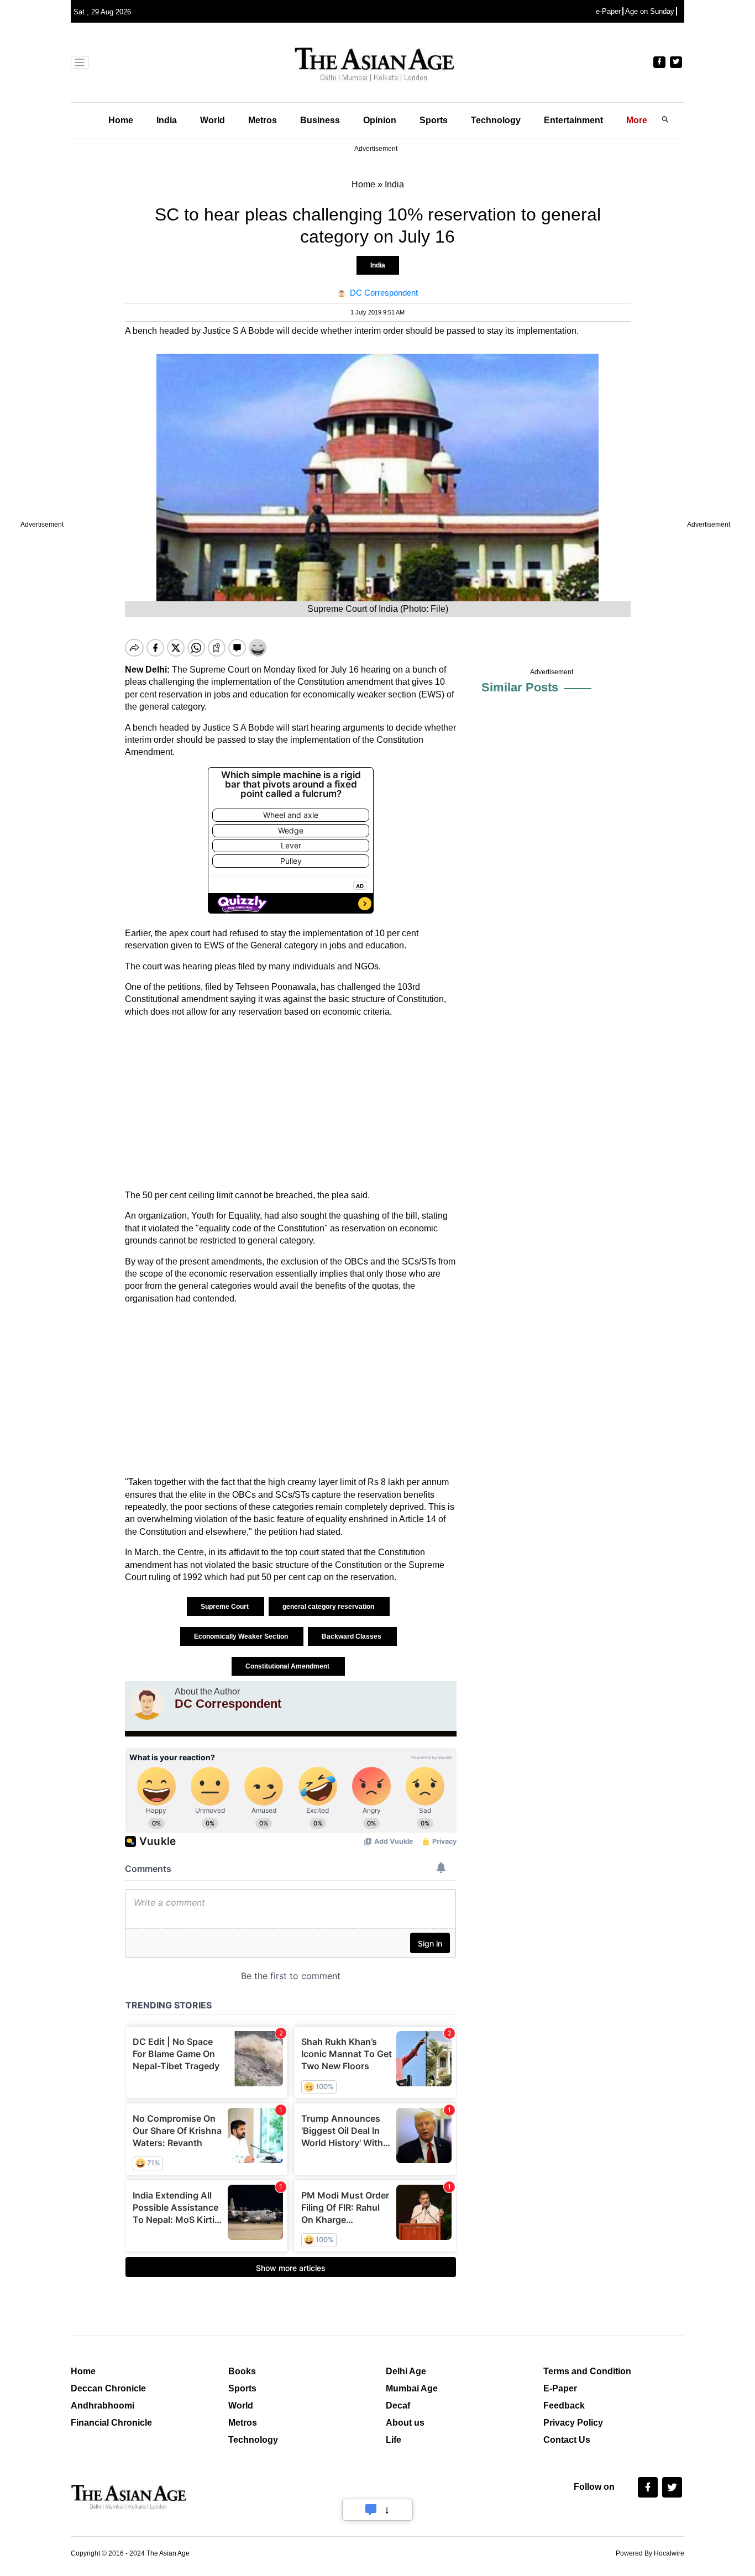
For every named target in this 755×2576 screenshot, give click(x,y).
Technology (496, 120)
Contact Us (567, 2440)
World (213, 120)
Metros (263, 120)
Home (121, 120)
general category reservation (329, 1607)
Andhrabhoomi (103, 2406)
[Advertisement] (291, 1104)
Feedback (564, 2406)
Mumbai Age (412, 2388)
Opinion (380, 120)
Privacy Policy (573, 2423)
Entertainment (573, 120)
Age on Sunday (650, 11)
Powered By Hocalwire (650, 2553)
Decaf (398, 2406)
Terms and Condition (587, 2371)
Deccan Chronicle (108, 2388)
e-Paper (608, 11)
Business (320, 120)
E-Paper (560, 2388)
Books (242, 2371)
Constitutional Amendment (288, 1666)
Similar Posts (520, 687)
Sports (434, 120)
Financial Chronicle (111, 2423)
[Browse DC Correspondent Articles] (147, 1703)
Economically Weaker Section (242, 1636)
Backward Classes (352, 1636)
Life (394, 2440)
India (167, 120)
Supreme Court (226, 1607)
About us (405, 2423)
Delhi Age (406, 2371)
